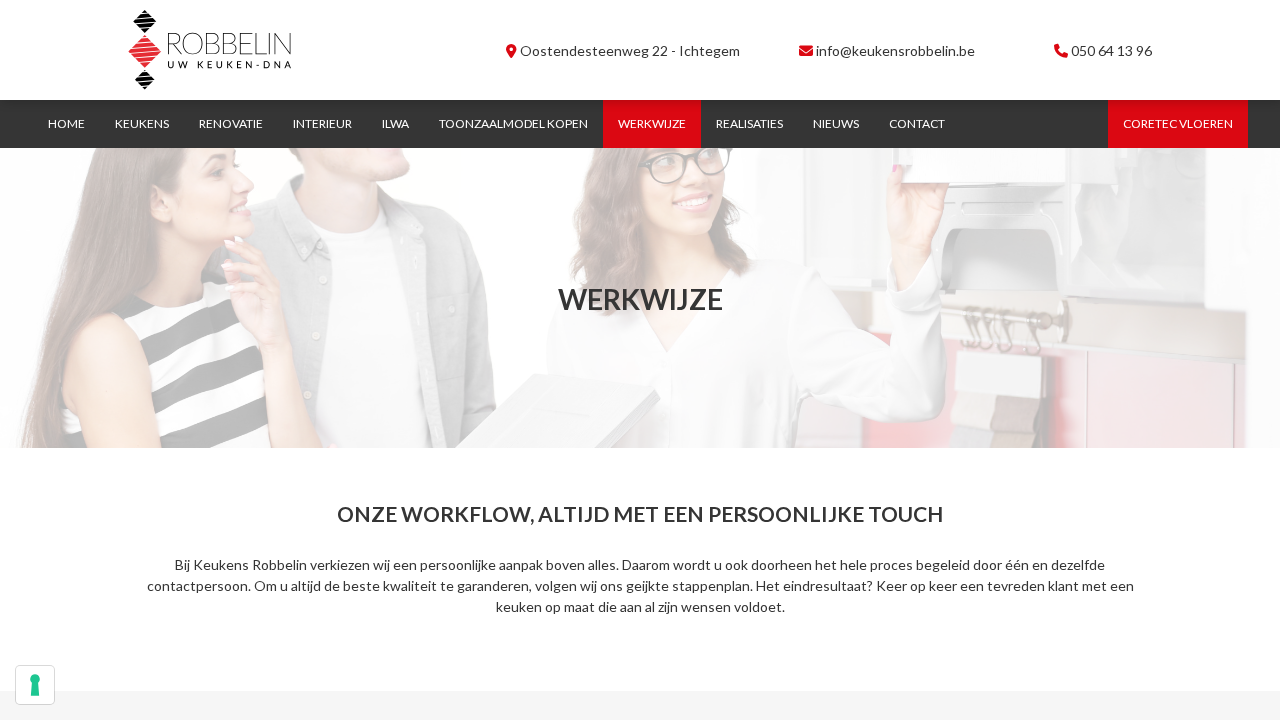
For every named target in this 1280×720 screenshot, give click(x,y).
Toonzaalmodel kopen (513, 123)
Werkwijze (652, 123)
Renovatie (231, 123)
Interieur (322, 123)
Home (66, 123)
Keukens (142, 123)
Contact (917, 123)
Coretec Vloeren (1178, 123)
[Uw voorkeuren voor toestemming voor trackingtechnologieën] (35, 685)
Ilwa (395, 123)
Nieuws (836, 123)
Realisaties (749, 123)
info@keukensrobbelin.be (894, 50)
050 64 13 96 (1111, 50)
